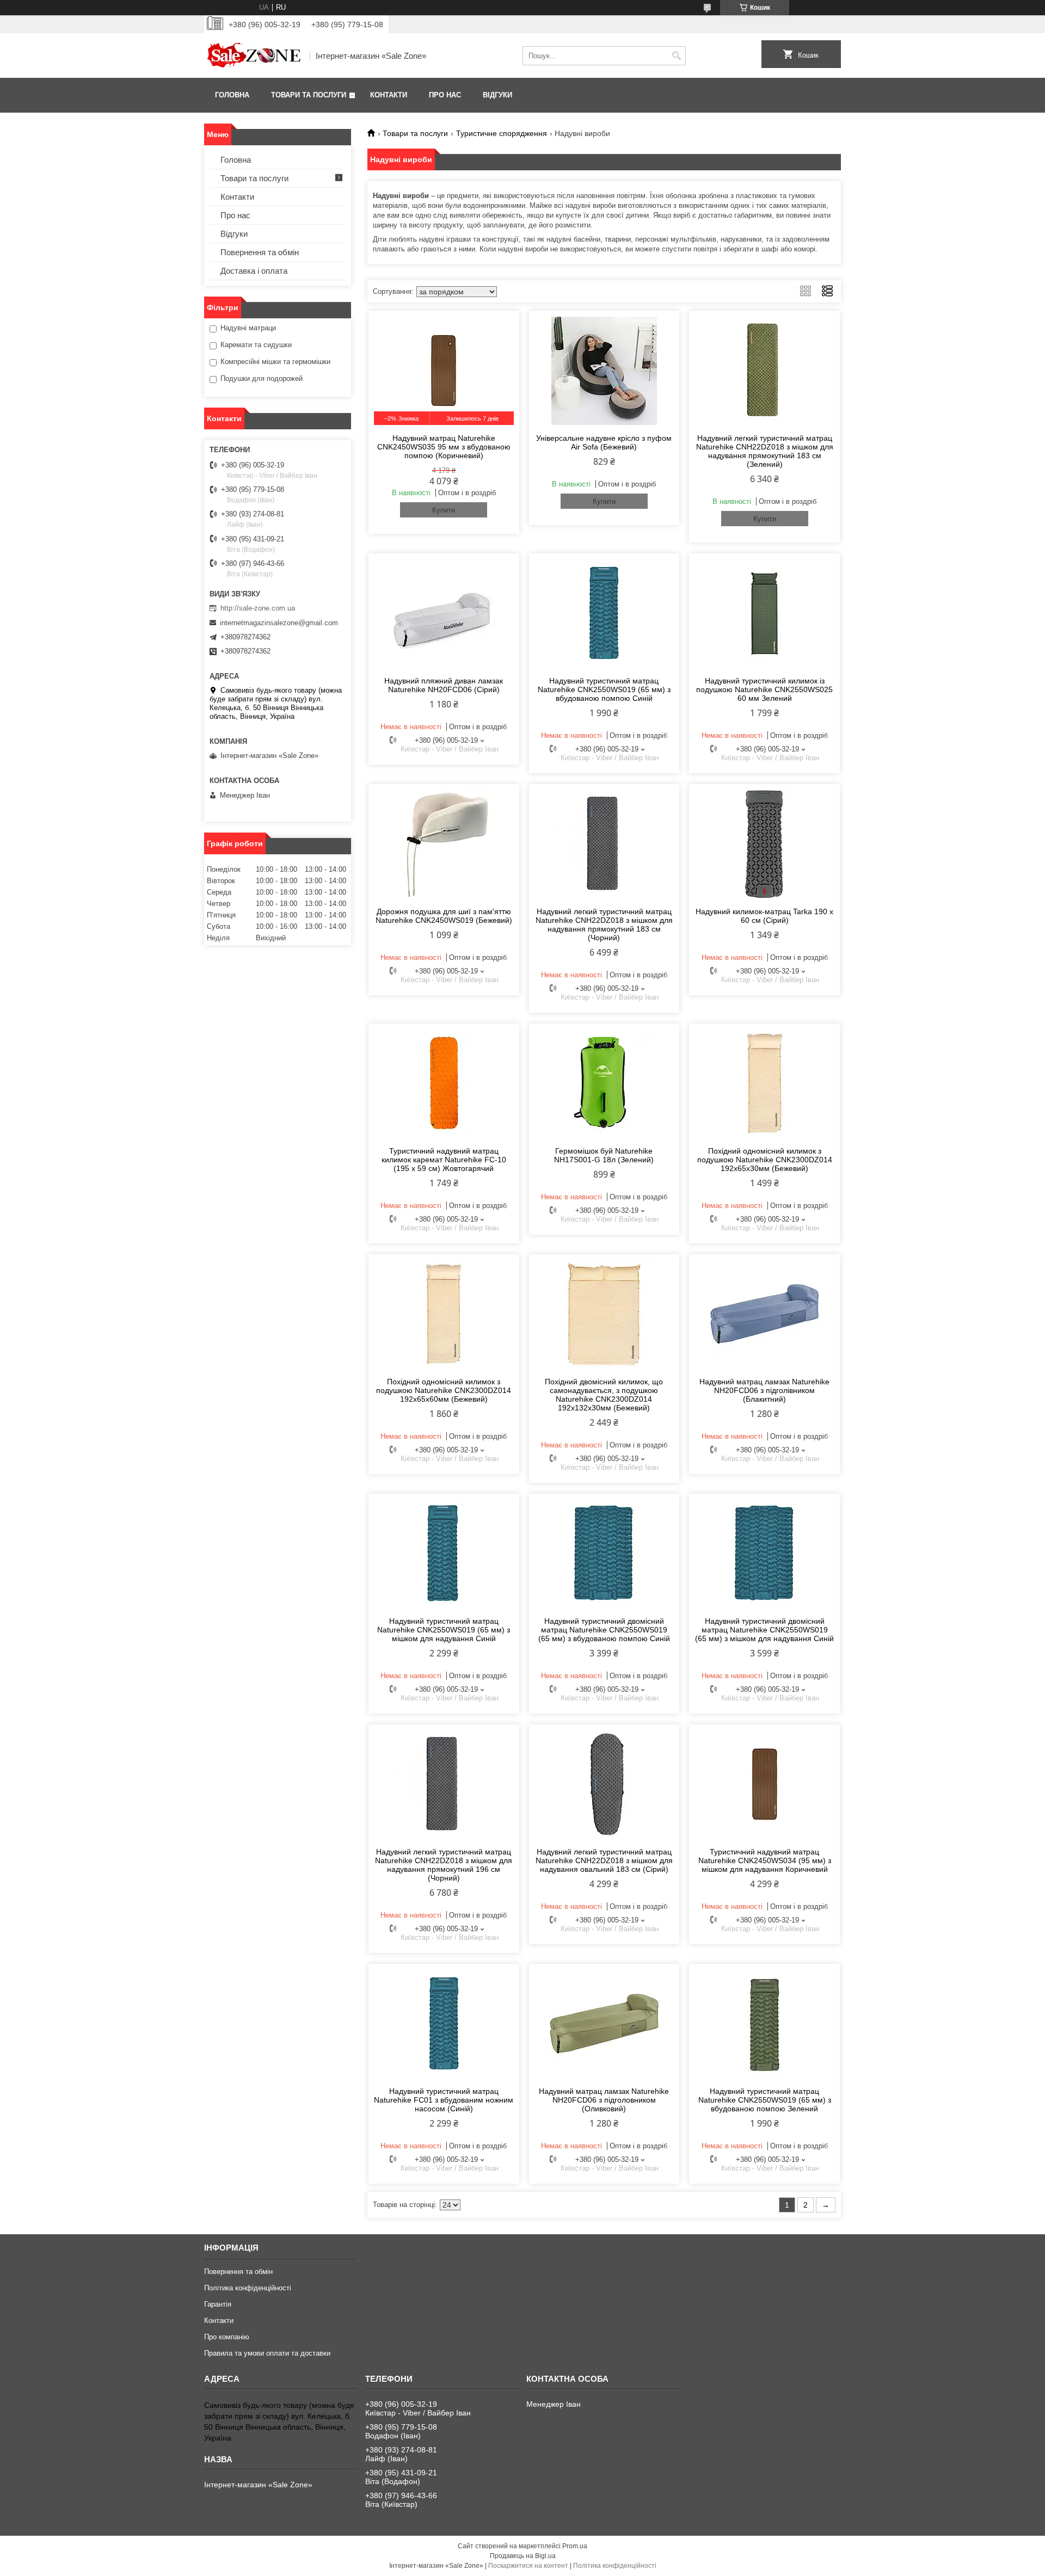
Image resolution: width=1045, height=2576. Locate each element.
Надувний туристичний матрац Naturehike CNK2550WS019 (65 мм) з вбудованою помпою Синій (604, 689)
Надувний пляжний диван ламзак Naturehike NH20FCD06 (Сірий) (444, 685)
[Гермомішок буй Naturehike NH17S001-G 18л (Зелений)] (604, 1083)
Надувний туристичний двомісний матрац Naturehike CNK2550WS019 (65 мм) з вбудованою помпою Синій (604, 1630)
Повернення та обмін (260, 252)
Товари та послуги (309, 95)
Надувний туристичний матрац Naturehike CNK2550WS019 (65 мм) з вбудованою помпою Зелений (765, 2100)
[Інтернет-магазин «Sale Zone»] (253, 56)
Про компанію (227, 2337)
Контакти (389, 95)
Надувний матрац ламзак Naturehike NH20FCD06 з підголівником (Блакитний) (764, 1390)
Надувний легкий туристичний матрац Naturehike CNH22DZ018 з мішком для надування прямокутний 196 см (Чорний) (444, 1865)
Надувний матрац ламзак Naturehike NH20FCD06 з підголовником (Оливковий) (604, 2100)
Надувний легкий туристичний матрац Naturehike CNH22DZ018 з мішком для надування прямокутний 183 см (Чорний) (604, 925)
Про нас (445, 95)
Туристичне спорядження (502, 133)
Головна (232, 95)
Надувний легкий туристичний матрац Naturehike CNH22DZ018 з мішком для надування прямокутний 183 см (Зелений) (765, 451)
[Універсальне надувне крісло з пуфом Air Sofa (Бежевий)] (604, 371)
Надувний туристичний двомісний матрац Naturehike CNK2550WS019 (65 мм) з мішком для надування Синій (764, 1630)
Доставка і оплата (254, 271)
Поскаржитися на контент (528, 2566)
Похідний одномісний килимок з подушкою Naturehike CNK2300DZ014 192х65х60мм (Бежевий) (444, 1390)
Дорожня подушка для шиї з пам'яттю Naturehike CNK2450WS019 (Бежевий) (444, 916)
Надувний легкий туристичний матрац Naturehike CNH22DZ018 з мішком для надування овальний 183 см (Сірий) (604, 1860)
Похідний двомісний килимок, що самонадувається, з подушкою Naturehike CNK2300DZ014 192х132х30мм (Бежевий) (604, 1395)
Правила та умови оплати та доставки (267, 2353)
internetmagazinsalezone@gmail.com (279, 623)
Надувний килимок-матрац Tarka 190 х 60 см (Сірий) (764, 916)
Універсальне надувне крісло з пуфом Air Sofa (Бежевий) (604, 442)
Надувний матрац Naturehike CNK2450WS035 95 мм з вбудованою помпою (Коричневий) (444, 447)
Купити (444, 510)
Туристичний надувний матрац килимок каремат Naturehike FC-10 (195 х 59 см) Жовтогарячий (444, 1160)
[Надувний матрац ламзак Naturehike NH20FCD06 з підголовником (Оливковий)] (604, 2024)
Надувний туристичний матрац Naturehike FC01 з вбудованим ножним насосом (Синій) (444, 2100)
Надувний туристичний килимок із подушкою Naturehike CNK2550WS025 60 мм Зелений (764, 689)
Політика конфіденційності (248, 2288)
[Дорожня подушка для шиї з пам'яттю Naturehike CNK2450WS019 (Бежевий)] (444, 844)
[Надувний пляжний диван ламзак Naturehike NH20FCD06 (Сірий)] (444, 613)
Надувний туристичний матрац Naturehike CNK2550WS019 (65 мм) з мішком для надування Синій (444, 1630)
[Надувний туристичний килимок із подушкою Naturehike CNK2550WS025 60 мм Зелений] (764, 613)
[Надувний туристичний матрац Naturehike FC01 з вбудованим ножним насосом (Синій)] (444, 2024)
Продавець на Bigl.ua (523, 2556)
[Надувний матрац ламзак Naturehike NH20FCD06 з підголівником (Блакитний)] (764, 1314)
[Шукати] (676, 56)
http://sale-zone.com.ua (258, 608)
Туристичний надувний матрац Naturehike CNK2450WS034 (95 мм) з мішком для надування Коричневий (765, 1860)
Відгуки (497, 95)
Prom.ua (575, 2546)
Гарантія (218, 2304)
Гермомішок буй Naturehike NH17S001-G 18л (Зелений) (604, 1155)
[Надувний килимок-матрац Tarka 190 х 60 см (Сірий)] (764, 844)
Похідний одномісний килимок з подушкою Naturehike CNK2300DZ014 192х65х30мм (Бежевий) (765, 1160)
